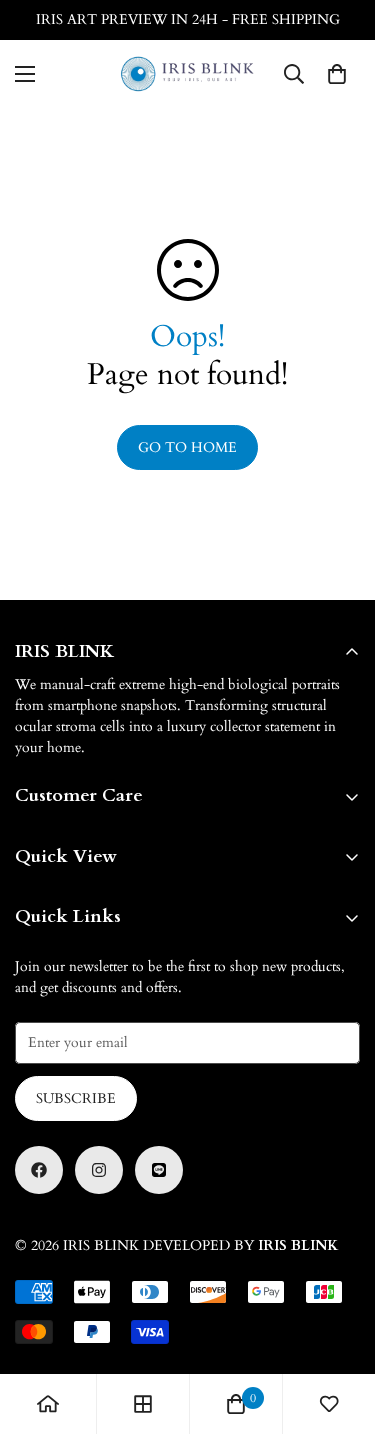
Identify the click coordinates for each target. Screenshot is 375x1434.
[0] (337, 74)
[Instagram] (99, 1170)
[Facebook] (39, 1170)
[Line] (159, 1170)
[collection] (143, 1404)
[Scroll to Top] (339, 1328)
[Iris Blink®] (187, 74)
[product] (48, 1404)
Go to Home (187, 447)
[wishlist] (329, 1404)
